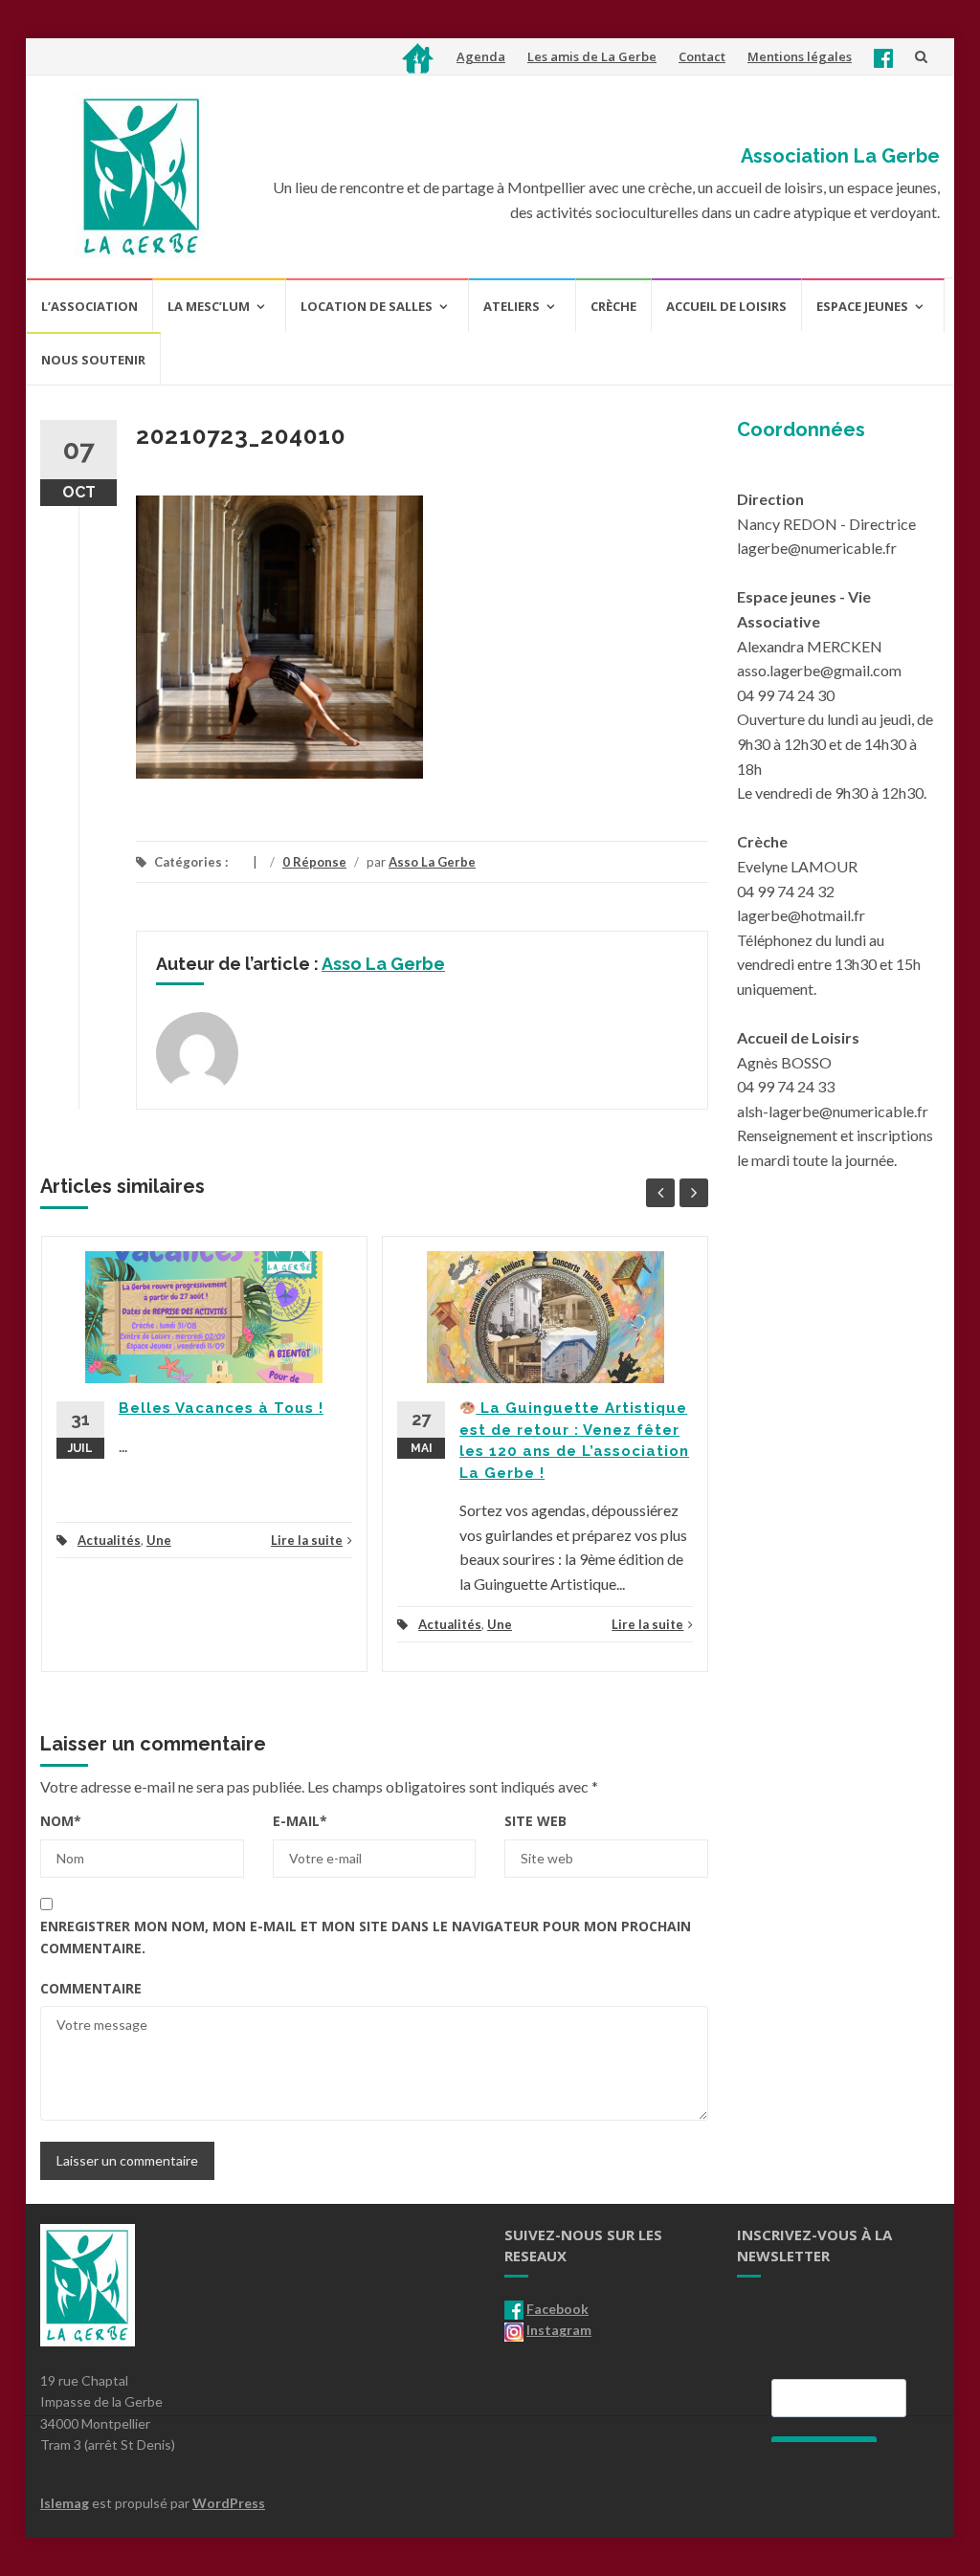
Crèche (613, 306)
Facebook (557, 2309)
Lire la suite (307, 1540)
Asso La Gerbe (432, 862)
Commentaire (91, 1988)
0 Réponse (314, 862)
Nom (61, 1821)
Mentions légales (800, 56)
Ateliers (512, 306)
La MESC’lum (209, 306)
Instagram (559, 2330)
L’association (89, 306)
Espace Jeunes (862, 306)
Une (159, 1540)
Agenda (481, 56)
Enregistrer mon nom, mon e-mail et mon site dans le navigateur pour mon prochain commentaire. (366, 1937)
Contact (702, 56)
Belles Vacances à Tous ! (221, 1408)
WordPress (229, 2503)
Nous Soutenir (93, 360)
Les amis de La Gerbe (592, 56)
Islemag (65, 2503)
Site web (535, 1821)
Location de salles (367, 306)
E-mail (300, 1821)
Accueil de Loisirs (726, 306)
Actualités (109, 1540)
